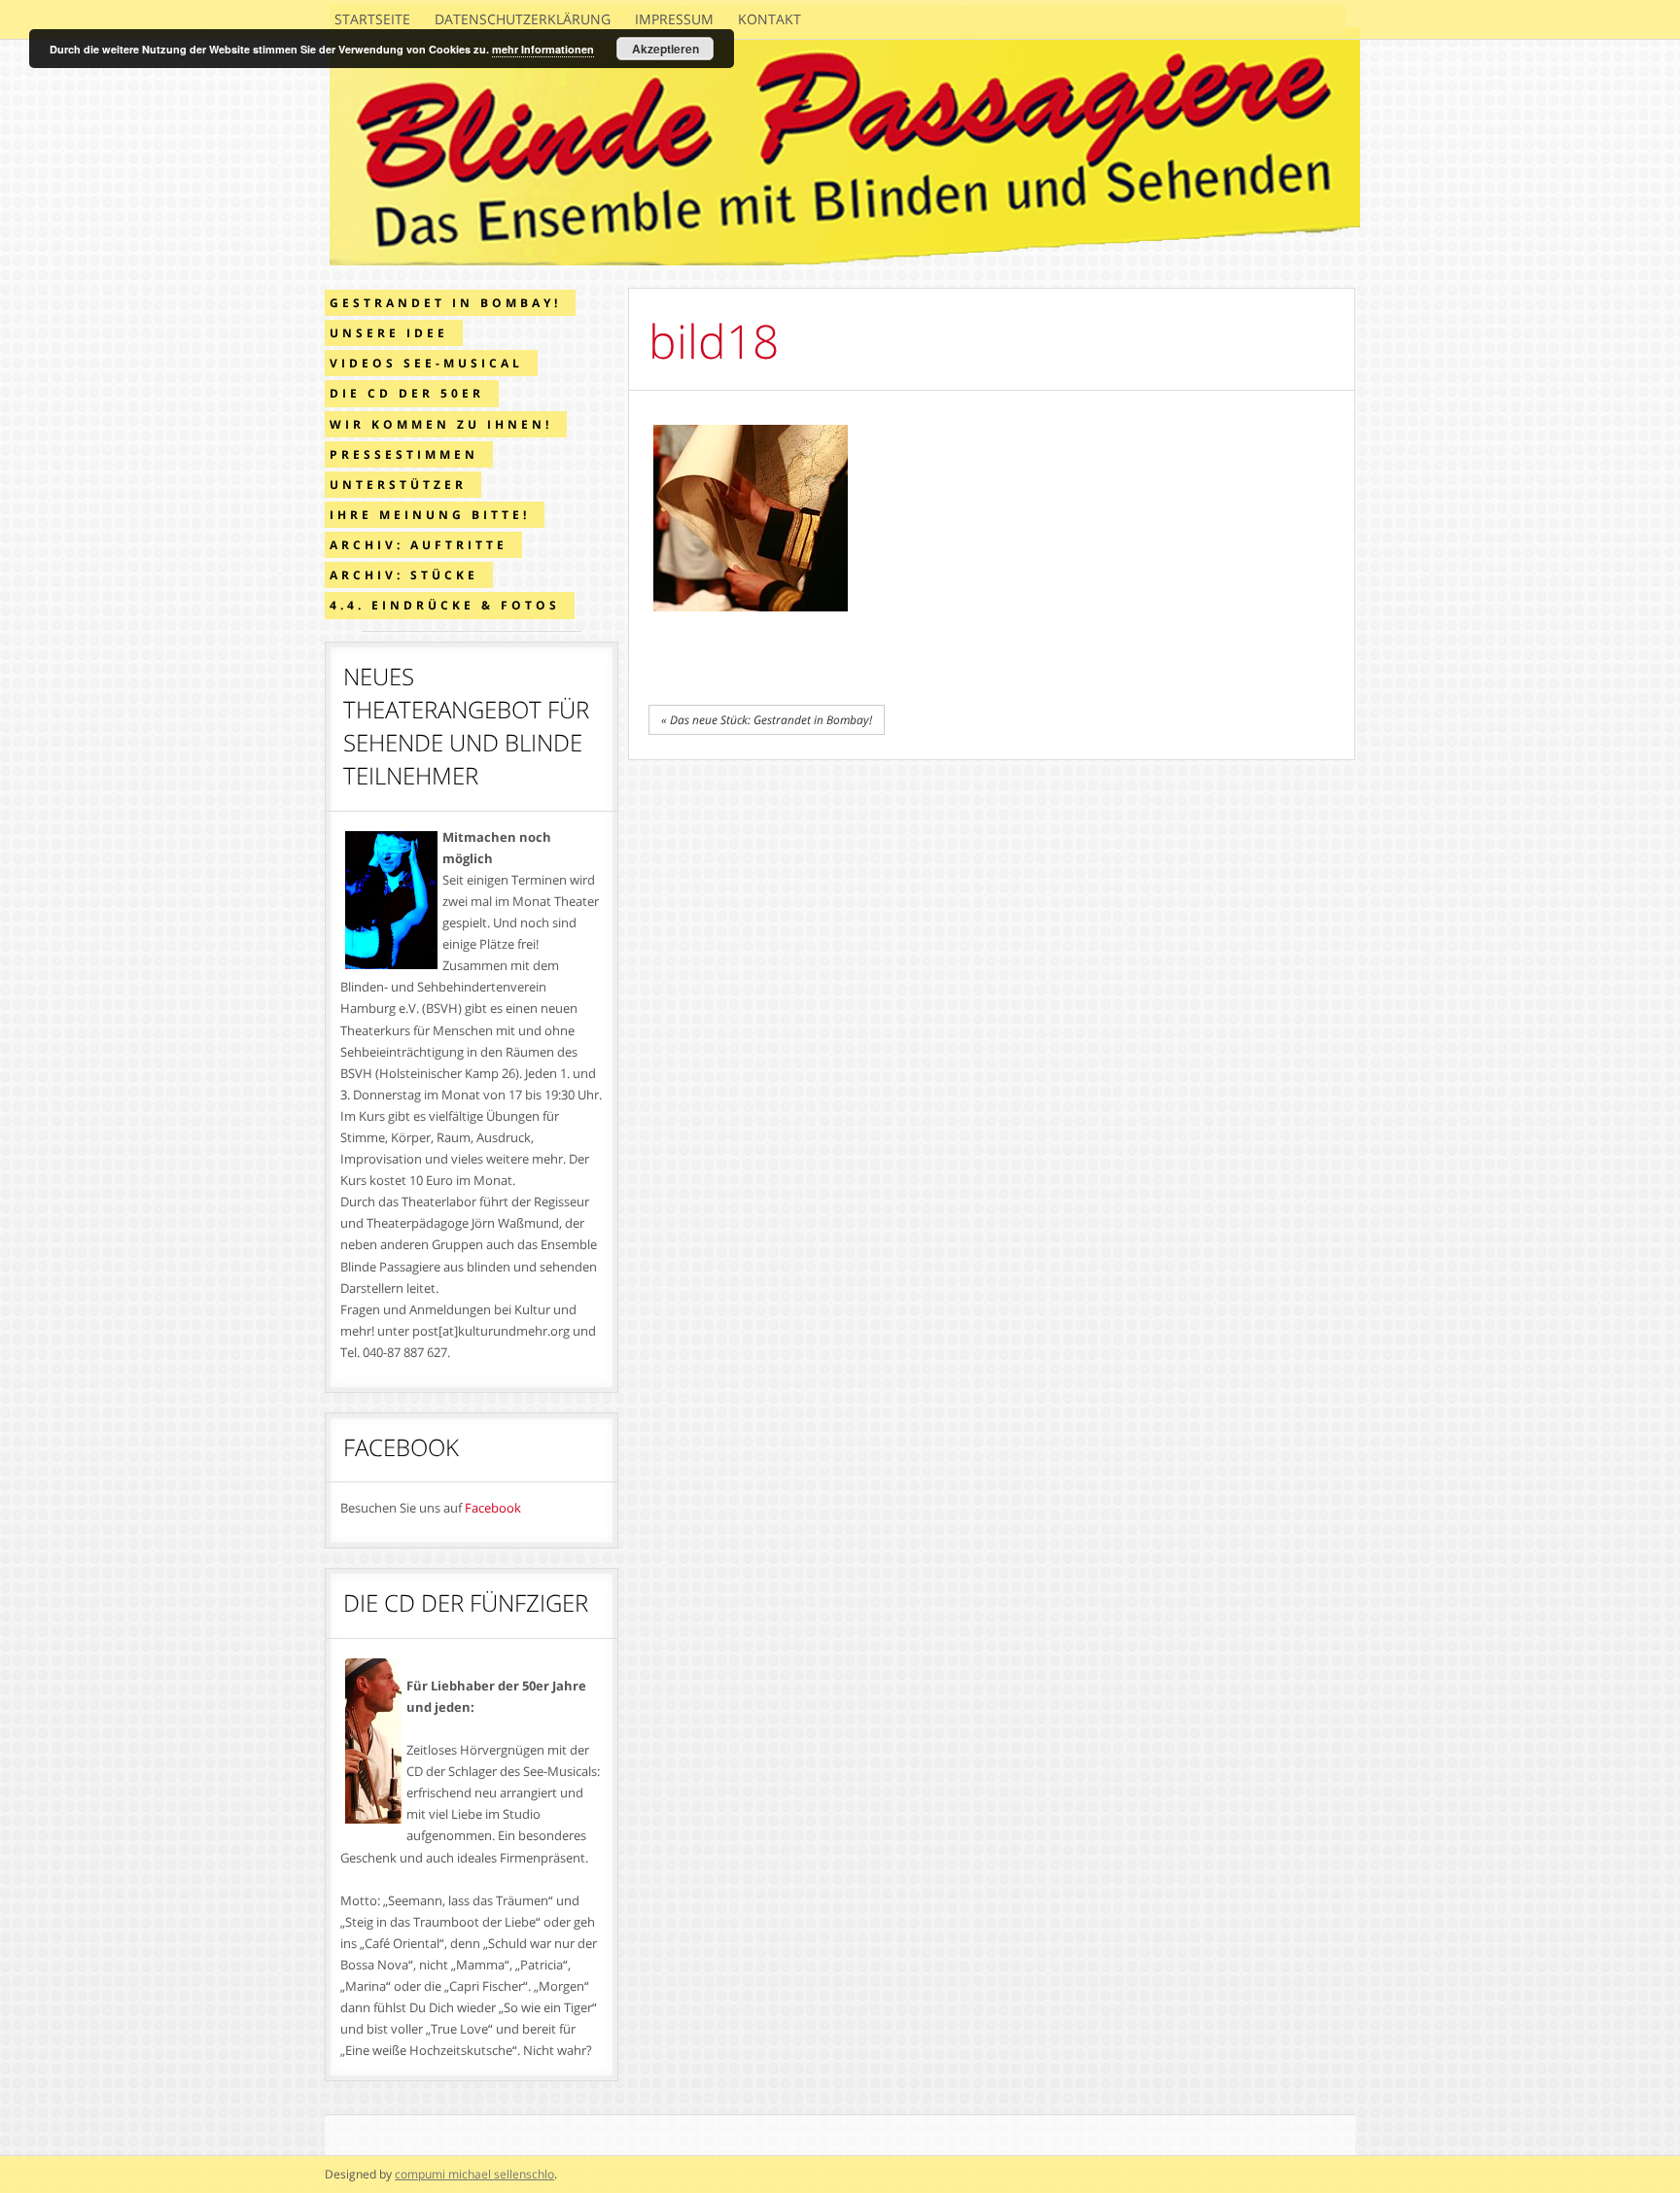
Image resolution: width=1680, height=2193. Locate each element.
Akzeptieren (665, 49)
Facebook (493, 1508)
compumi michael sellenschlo (474, 2174)
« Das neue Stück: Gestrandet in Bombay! (767, 720)
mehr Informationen (543, 49)
